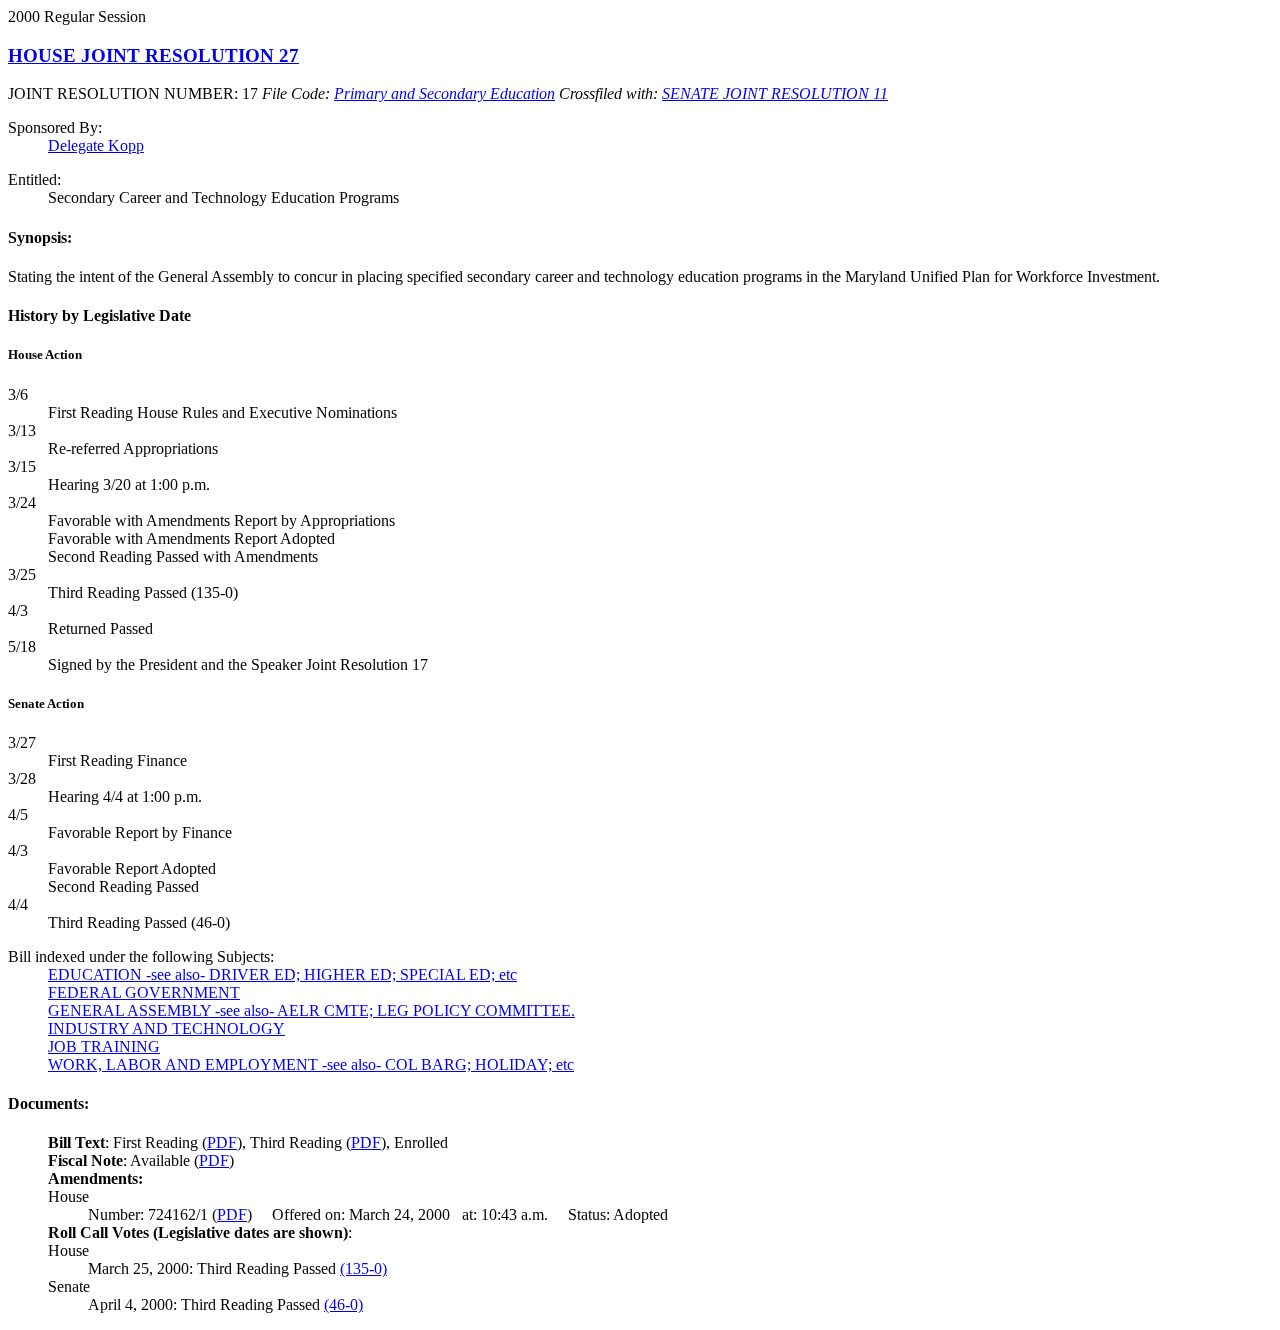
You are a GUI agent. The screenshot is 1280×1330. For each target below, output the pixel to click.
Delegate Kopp (96, 145)
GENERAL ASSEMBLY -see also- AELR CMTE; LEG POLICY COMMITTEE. (311, 1010)
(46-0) (343, 1304)
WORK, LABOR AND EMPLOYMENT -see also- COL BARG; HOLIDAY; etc (311, 1064)
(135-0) (363, 1268)
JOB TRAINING (104, 1046)
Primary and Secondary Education (444, 93)
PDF (222, 1142)
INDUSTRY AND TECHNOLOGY (166, 1028)
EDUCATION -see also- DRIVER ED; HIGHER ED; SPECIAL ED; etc (282, 974)
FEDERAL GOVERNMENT (144, 992)
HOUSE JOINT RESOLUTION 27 (153, 55)
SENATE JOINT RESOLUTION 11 (775, 93)
